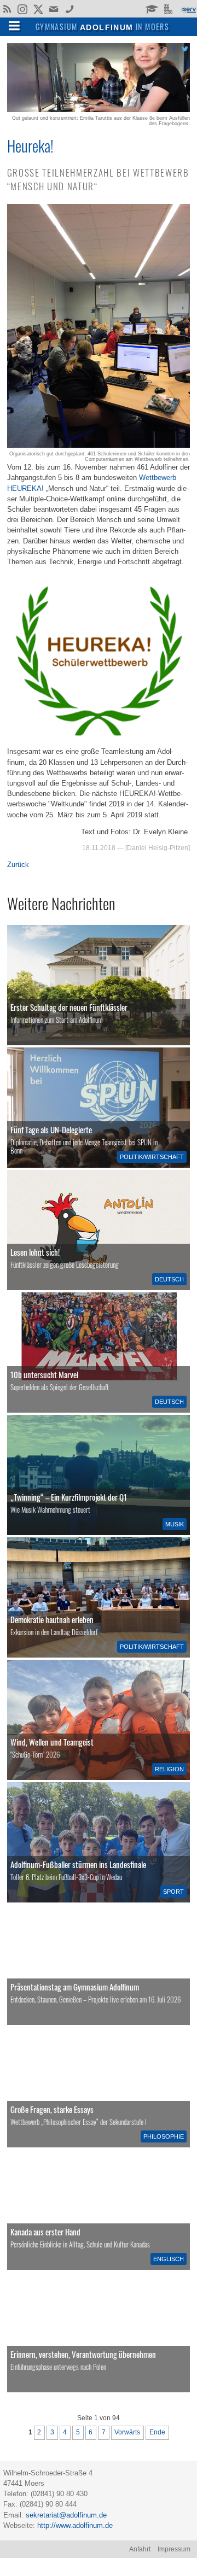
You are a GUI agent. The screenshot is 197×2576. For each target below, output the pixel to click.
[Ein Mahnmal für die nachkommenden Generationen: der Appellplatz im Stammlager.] (99, 2332)
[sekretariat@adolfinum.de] (55, 8)
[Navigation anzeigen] (14, 25)
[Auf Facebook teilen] (173, 48)
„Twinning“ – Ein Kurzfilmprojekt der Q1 (69, 1497)
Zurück (18, 865)
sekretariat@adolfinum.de (66, 2515)
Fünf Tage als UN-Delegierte (51, 1129)
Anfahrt (140, 2549)
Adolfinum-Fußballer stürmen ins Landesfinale (78, 1864)
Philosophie (164, 2136)
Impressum (174, 2549)
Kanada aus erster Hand (45, 2232)
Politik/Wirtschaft (152, 1157)
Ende (157, 2432)
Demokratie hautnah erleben (52, 1619)
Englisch (169, 2259)
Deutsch (169, 1279)
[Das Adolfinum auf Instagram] (23, 10)
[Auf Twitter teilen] (185, 48)
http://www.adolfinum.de (75, 2525)
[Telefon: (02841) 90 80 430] (70, 8)
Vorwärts (127, 2432)
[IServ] (188, 9)
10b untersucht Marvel (44, 1374)
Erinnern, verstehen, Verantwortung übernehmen (83, 2354)
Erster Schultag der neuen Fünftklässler (69, 1007)
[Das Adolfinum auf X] (38, 10)
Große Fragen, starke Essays (52, 2109)
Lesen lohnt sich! (35, 1252)
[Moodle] (151, 8)
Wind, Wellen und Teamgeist (52, 1742)
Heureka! (30, 145)
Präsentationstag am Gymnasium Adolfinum (75, 1987)
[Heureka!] (99, 110)
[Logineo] (169, 8)
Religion (169, 1769)
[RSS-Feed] (7, 8)
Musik (175, 1524)
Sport (173, 1892)
